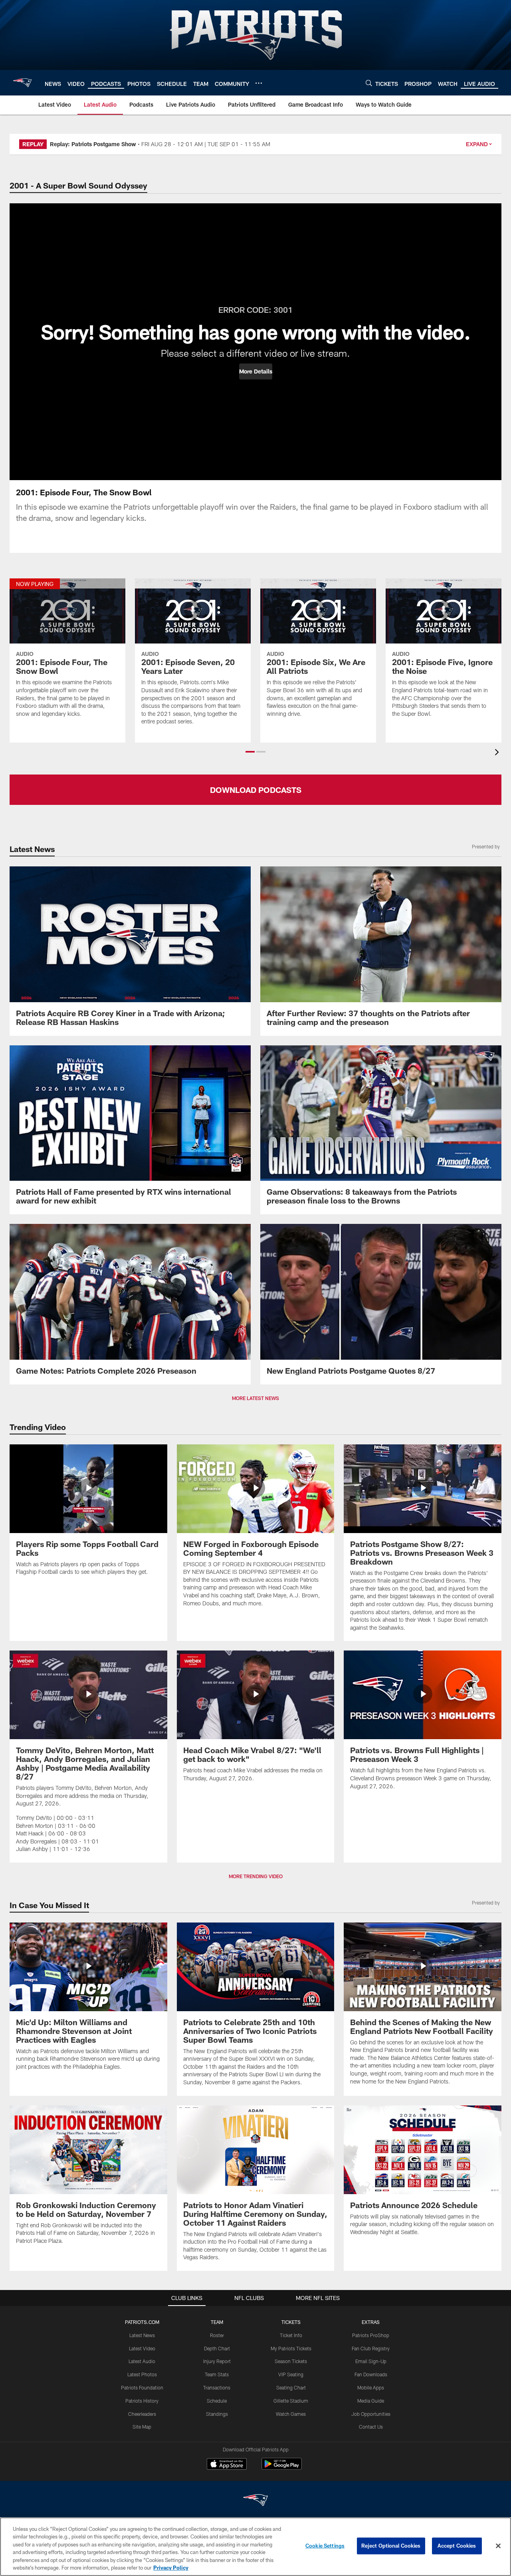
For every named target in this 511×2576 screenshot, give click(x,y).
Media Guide (371, 2401)
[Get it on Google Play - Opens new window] (282, 2468)
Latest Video (142, 2348)
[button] (256, 371)
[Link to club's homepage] (22, 83)
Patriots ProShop (371, 2335)
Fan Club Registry (371, 2348)
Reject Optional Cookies (391, 2546)
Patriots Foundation (142, 2387)
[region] (255, 2547)
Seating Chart (291, 2387)
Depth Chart (217, 2348)
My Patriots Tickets (291, 2348)
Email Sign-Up (371, 2361)
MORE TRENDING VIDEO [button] (256, 1876)
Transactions (217, 2387)
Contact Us (371, 2427)
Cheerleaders (142, 2414)
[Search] (369, 83)
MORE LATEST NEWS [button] (255, 1398)
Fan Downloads (371, 2374)
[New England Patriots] (255, 2501)
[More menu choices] (259, 83)
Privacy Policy (171, 2568)
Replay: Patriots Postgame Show (93, 144)
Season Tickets (291, 2361)
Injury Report (217, 2361)
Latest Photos (142, 2374)
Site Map (142, 2427)
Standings (217, 2414)
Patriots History (142, 2401)
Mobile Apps (371, 2387)
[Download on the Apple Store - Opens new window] (227, 2465)
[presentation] (498, 753)
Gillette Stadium (291, 2401)
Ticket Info (291, 2335)
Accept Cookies (457, 2546)
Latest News (142, 2335)
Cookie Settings (325, 2546)
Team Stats (217, 2374)
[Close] (498, 2546)
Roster (217, 2335)
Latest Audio (142, 2361)
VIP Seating (291, 2374)
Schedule (217, 2401)
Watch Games (291, 2414)
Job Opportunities (371, 2414)
